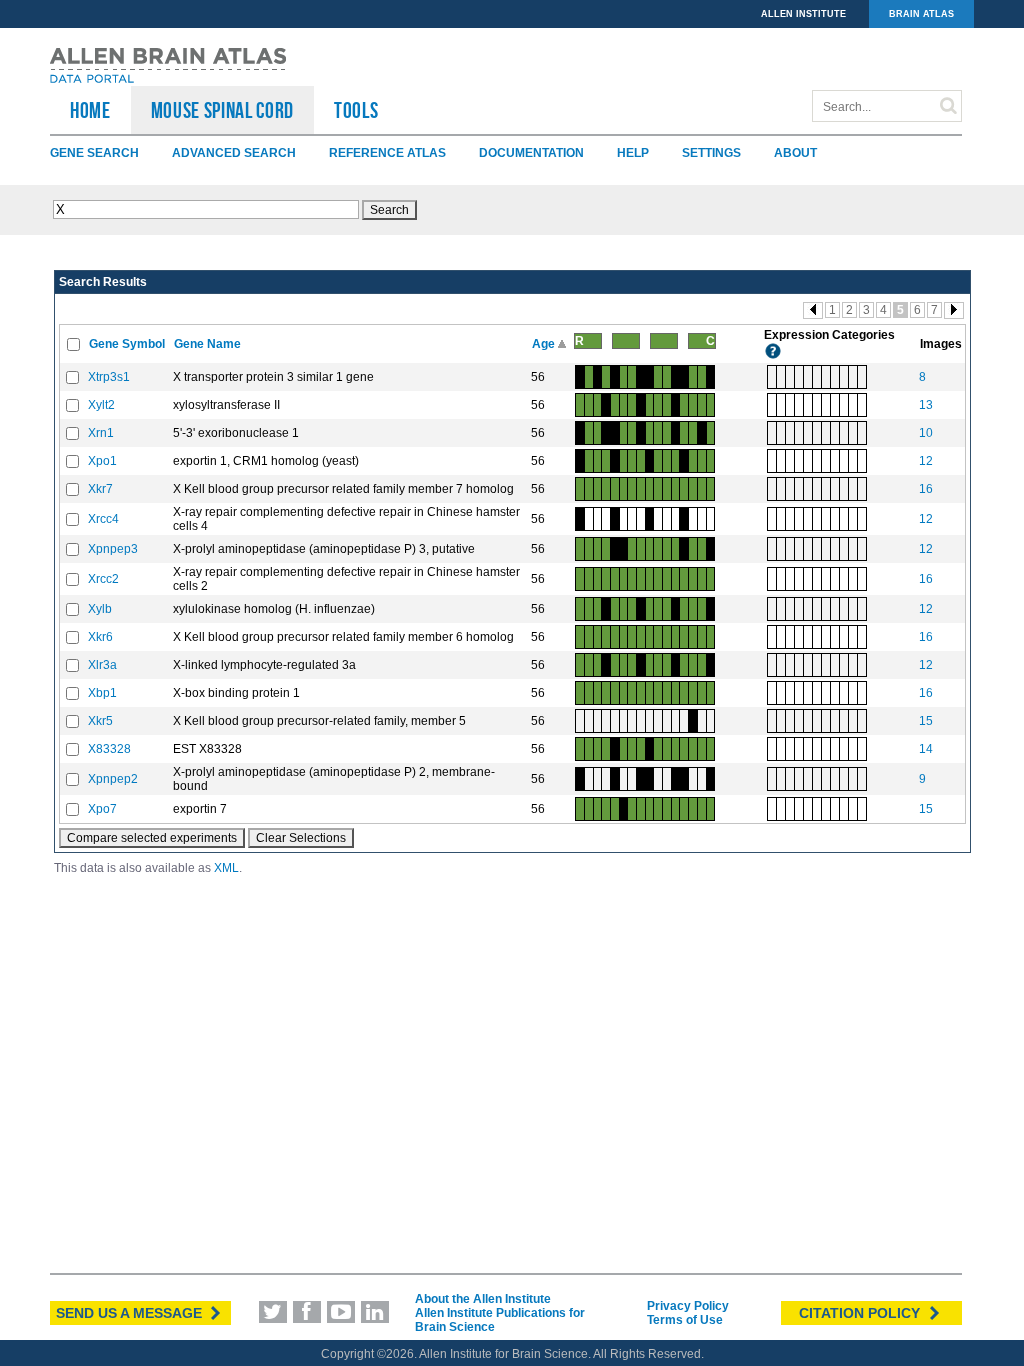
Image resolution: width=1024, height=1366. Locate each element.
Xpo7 (102, 809)
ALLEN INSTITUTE (803, 14)
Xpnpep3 (113, 549)
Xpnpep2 (113, 779)
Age (545, 344)
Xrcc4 (103, 519)
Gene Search (94, 153)
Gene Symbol (128, 344)
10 (926, 433)
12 (926, 461)
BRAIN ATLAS (921, 14)
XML (226, 868)
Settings (711, 153)
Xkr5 (100, 721)
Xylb (100, 609)
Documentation (531, 153)
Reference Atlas (387, 153)
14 (926, 749)
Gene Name (209, 344)
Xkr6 (100, 637)
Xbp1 (102, 693)
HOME (90, 110)
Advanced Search (234, 153)
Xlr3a (102, 665)
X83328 (109, 749)
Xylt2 (101, 405)
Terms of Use (685, 1320)
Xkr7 (100, 489)
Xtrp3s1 (109, 377)
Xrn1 (101, 433)
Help (633, 153)
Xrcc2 (103, 579)
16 (926, 489)
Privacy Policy (688, 1306)
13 (926, 405)
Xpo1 (102, 461)
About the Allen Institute (483, 1299)
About (795, 153)
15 (926, 721)
